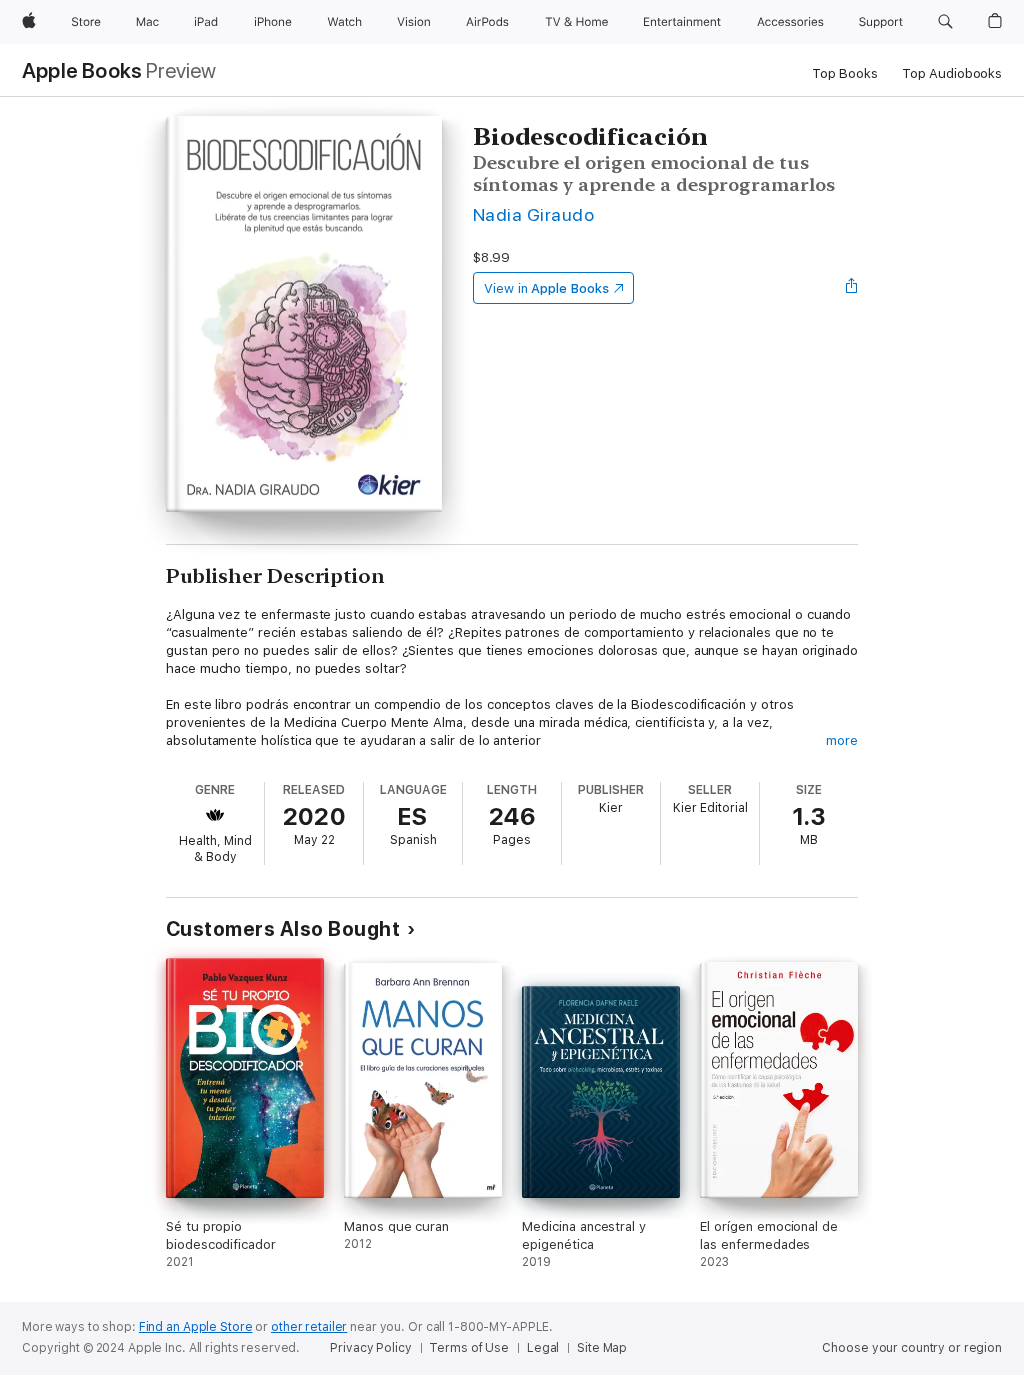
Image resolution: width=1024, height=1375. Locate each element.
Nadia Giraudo (533, 214)
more (842, 740)
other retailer (309, 1327)
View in (546, 288)
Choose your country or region (912, 1348)
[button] (945, 22)
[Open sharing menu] (852, 288)
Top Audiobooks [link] (952, 73)
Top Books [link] (845, 73)
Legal (543, 1348)
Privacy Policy (370, 1348)
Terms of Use (469, 1348)
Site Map (602, 1348)
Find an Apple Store (196, 1327)
